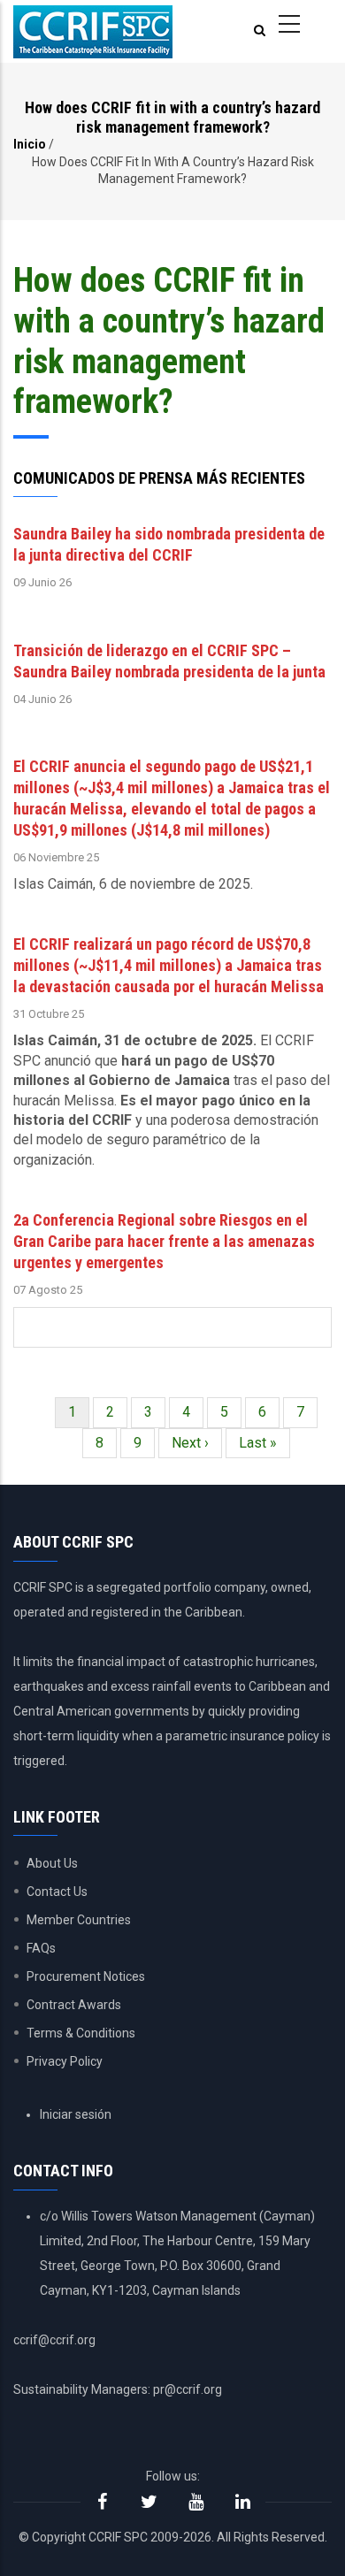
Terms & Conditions (81, 2033)
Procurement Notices (86, 1976)
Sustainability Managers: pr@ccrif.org (118, 2389)
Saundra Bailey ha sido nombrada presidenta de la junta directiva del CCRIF (169, 544)
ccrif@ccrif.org (54, 2340)
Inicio (30, 144)
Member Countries (79, 1920)
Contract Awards (74, 2005)
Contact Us (57, 1892)
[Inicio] (93, 32)
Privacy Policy (65, 2061)
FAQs (41, 1948)
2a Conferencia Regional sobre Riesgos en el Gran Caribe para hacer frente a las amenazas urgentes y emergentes (164, 1241)
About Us (52, 1863)
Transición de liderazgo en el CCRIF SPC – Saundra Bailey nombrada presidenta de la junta (169, 661)
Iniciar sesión (76, 2114)
